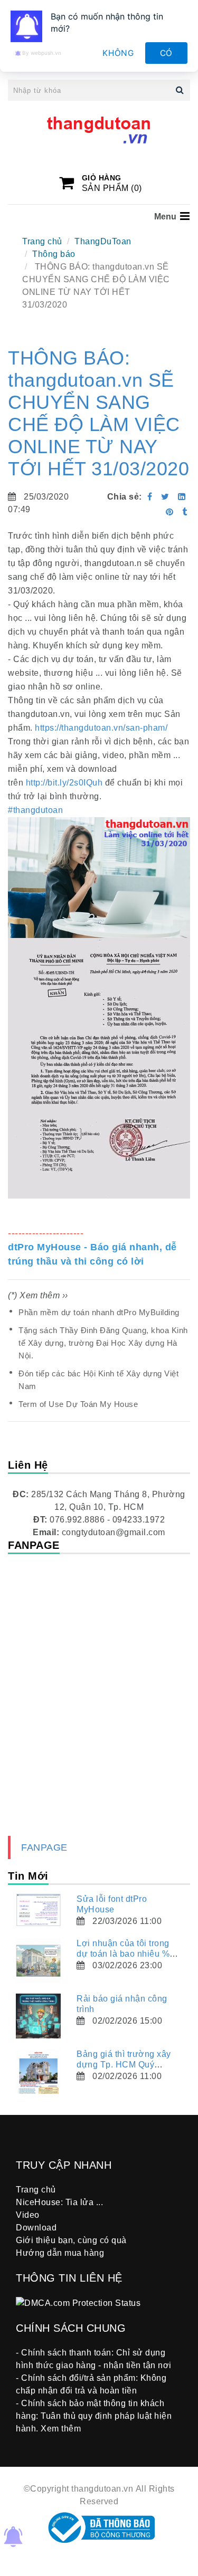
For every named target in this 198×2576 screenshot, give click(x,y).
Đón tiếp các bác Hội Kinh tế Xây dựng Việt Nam (98, 1380)
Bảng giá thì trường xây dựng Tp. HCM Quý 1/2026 (124, 2065)
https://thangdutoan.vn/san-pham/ (101, 728)
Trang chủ (42, 241)
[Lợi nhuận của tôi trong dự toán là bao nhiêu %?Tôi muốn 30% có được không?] (38, 1961)
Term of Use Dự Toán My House (78, 1404)
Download (36, 2228)
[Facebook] (150, 497)
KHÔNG (118, 53)
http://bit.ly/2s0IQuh (64, 783)
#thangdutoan (35, 810)
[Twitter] (165, 497)
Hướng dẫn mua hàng (60, 2253)
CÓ (167, 53)
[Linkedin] (182, 497)
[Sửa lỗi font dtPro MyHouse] (38, 1910)
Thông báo (54, 254)
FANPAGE (44, 1847)
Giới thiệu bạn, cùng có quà (71, 2240)
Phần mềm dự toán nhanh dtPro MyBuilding (99, 1312)
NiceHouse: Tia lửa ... (59, 2202)
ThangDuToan (103, 241)
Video (28, 2215)
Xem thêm (61, 2429)
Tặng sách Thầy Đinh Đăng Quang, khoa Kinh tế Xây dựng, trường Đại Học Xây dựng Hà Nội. (103, 1343)
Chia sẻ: (125, 497)
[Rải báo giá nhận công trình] (38, 2016)
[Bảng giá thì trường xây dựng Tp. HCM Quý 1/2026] (38, 2071)
